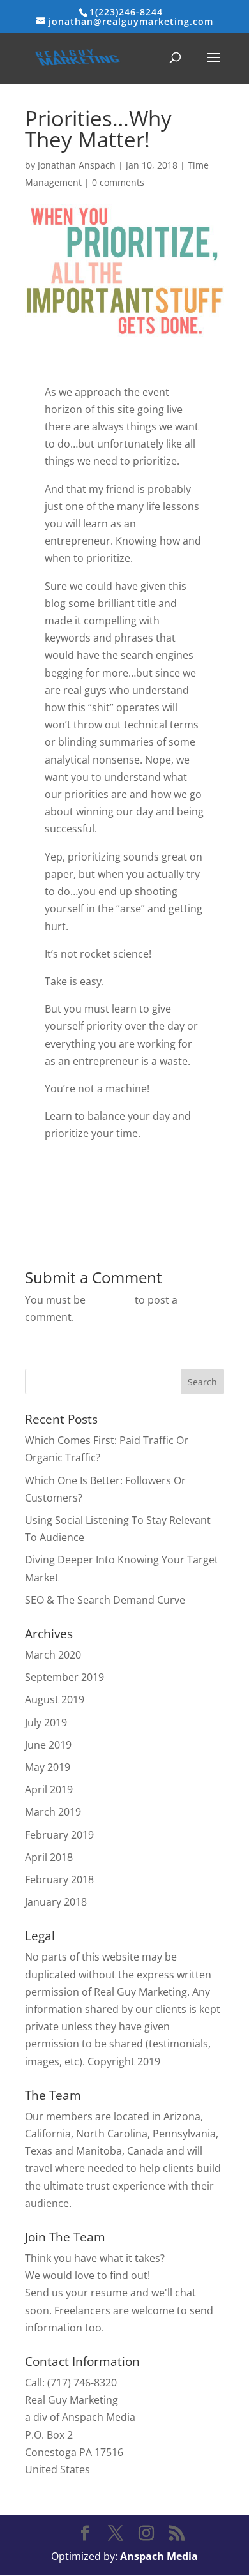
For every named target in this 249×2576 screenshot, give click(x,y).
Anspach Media (159, 2556)
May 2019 (48, 1767)
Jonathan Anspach (77, 165)
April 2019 (49, 1789)
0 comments (118, 182)
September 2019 (64, 1677)
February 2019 (59, 1835)
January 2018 (56, 1902)
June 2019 (48, 1745)
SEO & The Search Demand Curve (105, 1600)
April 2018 (49, 1857)
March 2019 (53, 1812)
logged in (110, 1300)
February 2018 (59, 1879)
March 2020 (53, 1655)
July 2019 (46, 1722)
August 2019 (55, 1699)
